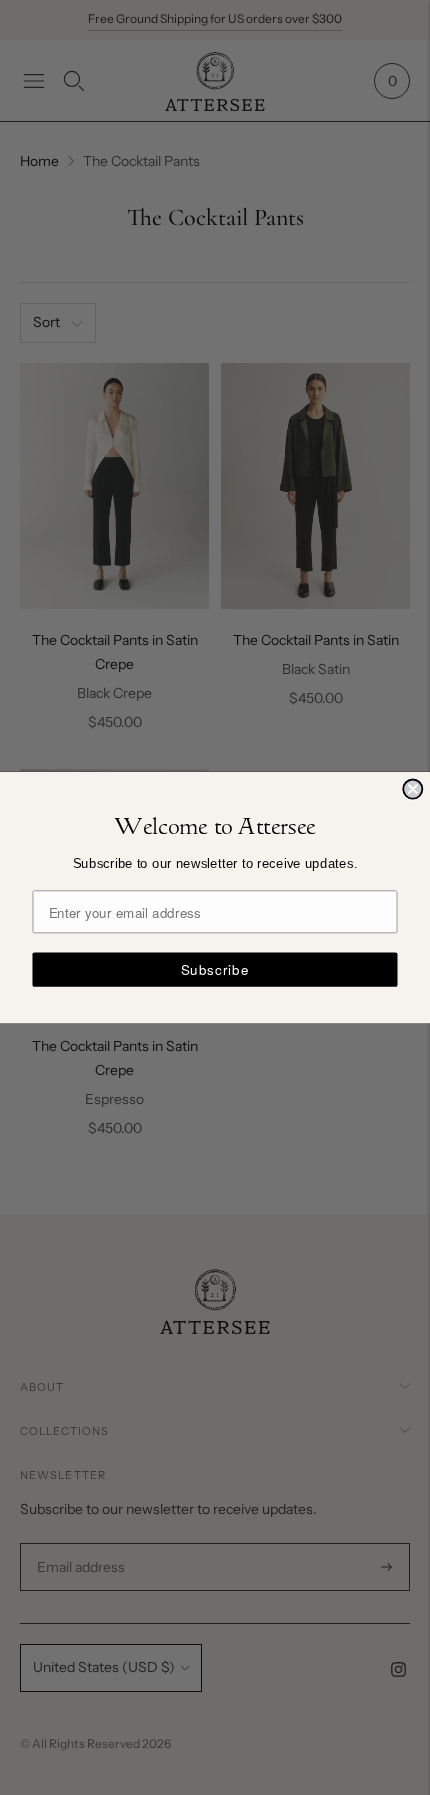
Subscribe (215, 969)
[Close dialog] (412, 788)
